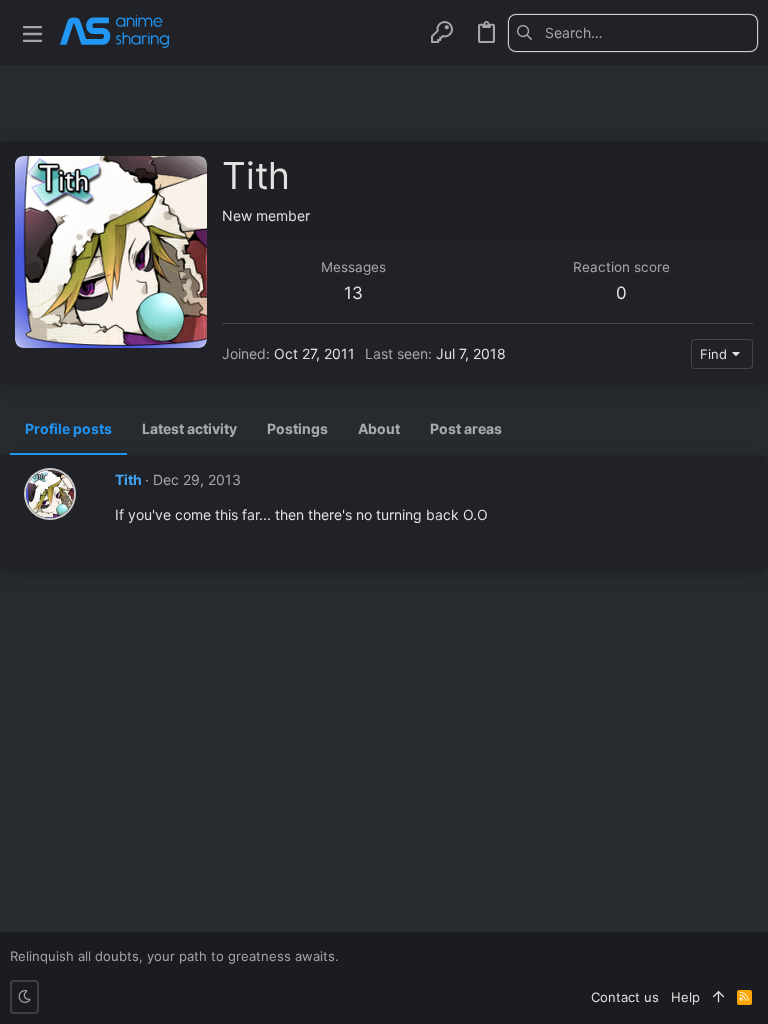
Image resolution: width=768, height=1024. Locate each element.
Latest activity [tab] (189, 428)
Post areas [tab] (466, 428)
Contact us (625, 997)
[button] (32, 32)
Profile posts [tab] (68, 428)
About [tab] (379, 428)
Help (685, 997)
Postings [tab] (297, 428)
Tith (128, 479)
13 (353, 293)
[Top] (718, 997)
